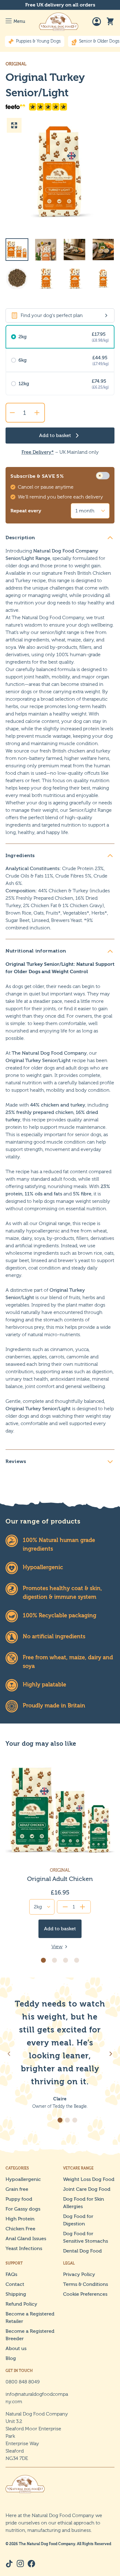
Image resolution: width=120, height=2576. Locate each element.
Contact (15, 2284)
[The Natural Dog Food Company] (59, 22)
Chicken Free (20, 2229)
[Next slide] (111, 2054)
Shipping (16, 2294)
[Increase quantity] (37, 413)
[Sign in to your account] (97, 22)
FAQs (11, 2274)
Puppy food (19, 2199)
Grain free (17, 2189)
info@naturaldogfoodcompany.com (37, 2398)
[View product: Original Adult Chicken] (60, 1853)
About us (16, 2348)
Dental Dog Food (82, 2251)
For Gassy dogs (23, 2209)
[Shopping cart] (110, 22)
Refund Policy (21, 2304)
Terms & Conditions (86, 2284)
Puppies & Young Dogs (38, 41)
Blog (11, 2358)
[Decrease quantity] (12, 413)
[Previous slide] (9, 2054)
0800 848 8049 (23, 2382)
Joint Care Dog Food (87, 2189)
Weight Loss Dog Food (89, 2179)
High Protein (20, 2219)
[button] (43, 1960)
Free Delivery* (38, 452)
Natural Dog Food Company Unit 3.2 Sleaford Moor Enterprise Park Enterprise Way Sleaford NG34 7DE (37, 2436)
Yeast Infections (24, 2248)
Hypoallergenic (23, 2179)
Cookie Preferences (85, 2294)
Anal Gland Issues (26, 2238)
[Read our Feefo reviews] (60, 107)
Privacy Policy (79, 2274)
